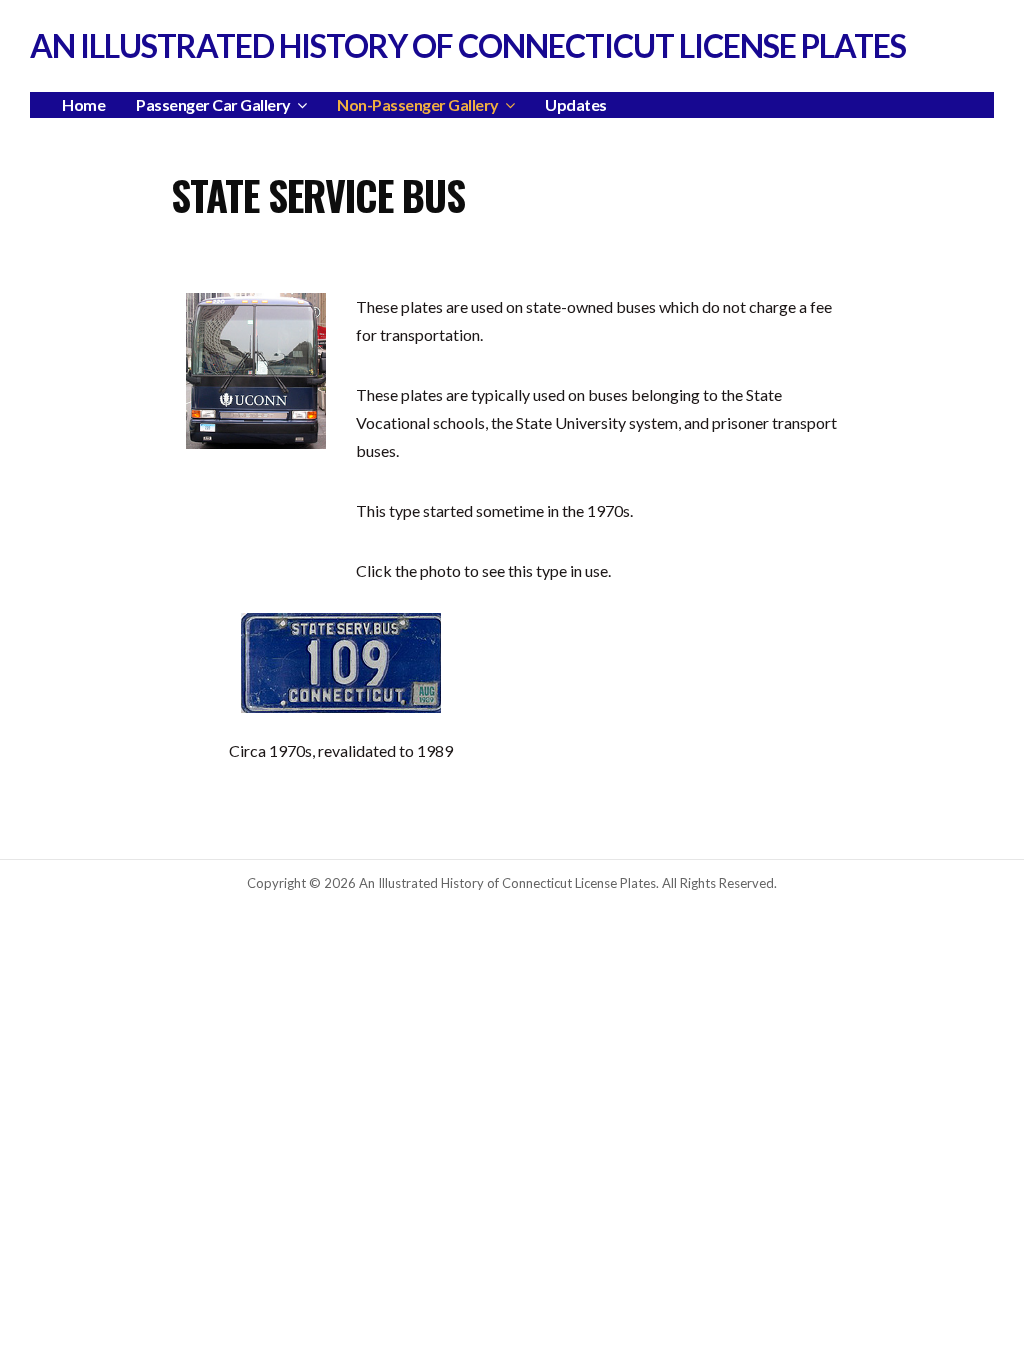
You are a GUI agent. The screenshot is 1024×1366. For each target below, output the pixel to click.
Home (83, 104)
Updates (576, 104)
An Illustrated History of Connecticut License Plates (468, 45)
